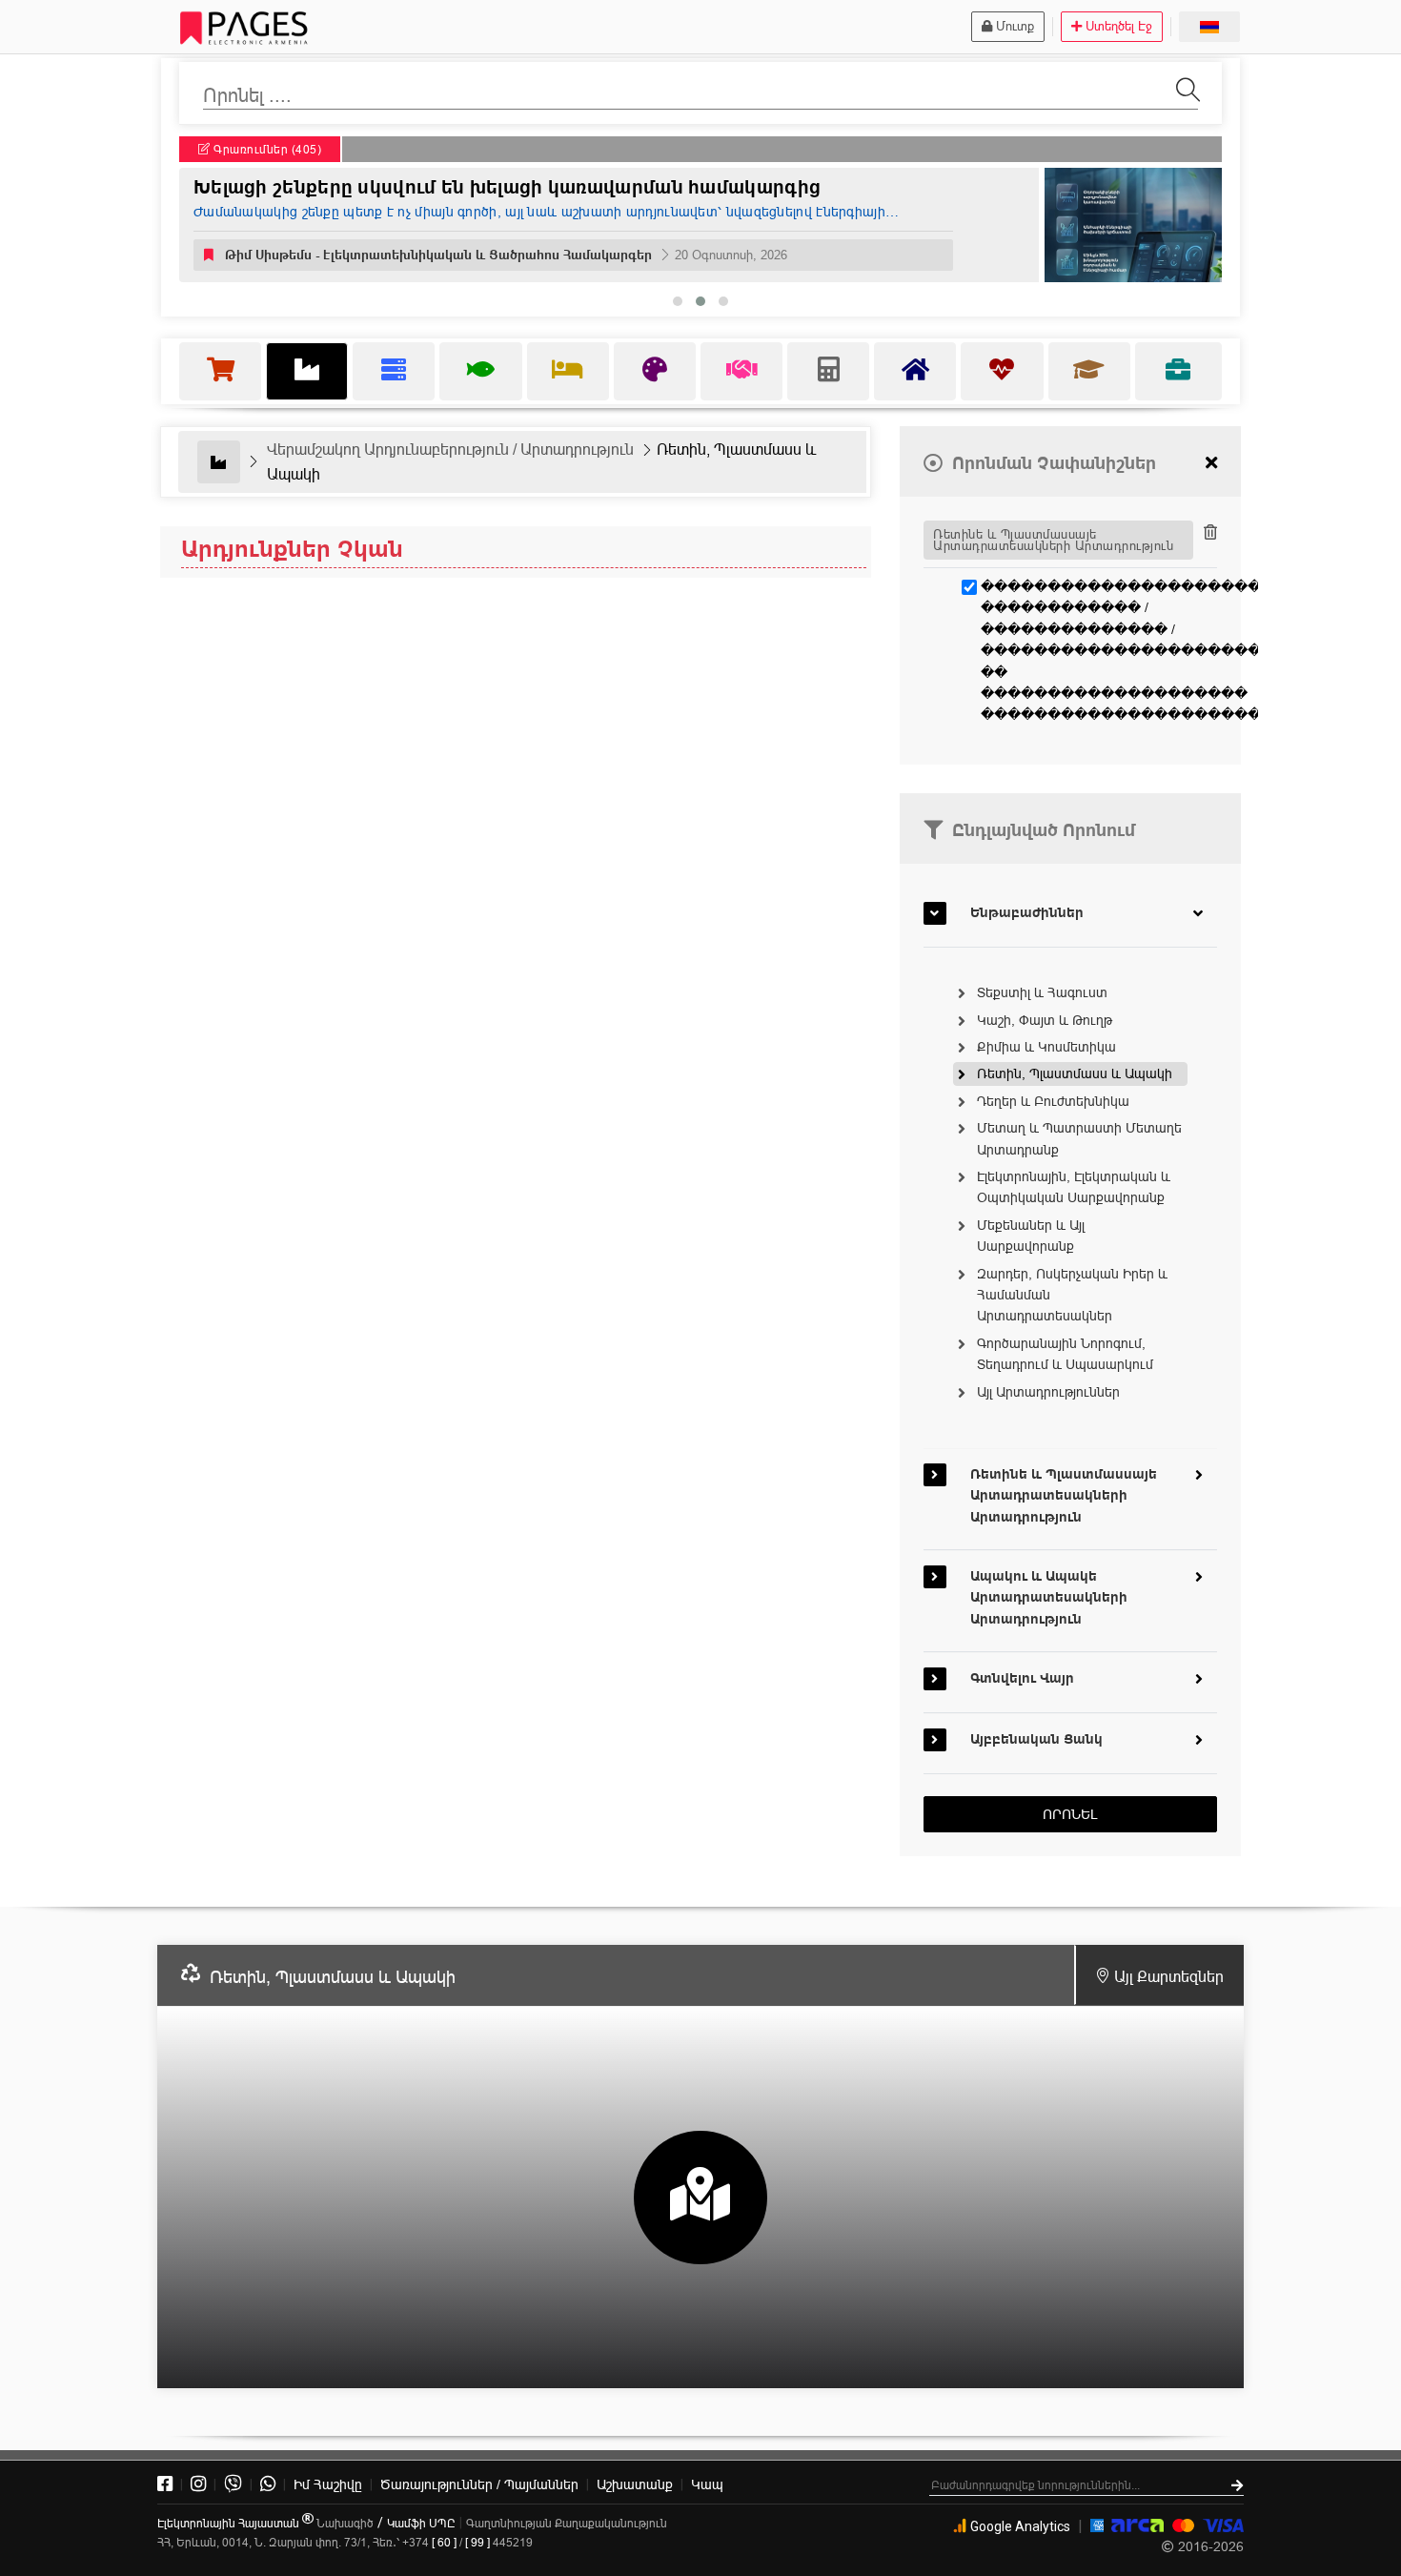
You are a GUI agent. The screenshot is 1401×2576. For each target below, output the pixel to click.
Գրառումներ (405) (266, 149)
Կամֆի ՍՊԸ (421, 2523)
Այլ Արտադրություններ (1048, 1392)
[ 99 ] (477, 2542)
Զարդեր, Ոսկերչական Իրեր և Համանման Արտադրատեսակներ (1072, 1295)
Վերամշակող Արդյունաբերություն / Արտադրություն (450, 449)
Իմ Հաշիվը (328, 2484)
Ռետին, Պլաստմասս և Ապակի (1075, 1073)
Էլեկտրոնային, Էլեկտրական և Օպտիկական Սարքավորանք (1074, 1187)
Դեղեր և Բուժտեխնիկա (1053, 1101)
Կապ (707, 2484)
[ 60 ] (444, 2542)
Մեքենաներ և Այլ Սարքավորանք (1031, 1236)
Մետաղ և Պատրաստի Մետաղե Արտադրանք (1079, 1138)
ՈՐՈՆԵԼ (1070, 1814)
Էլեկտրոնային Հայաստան (230, 2523)
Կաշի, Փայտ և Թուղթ (1045, 1020)
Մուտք (1015, 26)
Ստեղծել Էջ (1119, 26)
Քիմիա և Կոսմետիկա (1046, 1047)
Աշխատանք (635, 2484)
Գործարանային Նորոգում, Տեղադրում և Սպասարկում (1065, 1354)
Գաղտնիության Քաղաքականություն (567, 2523)
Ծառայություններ (479, 2484)
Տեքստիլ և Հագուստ (1042, 992)
